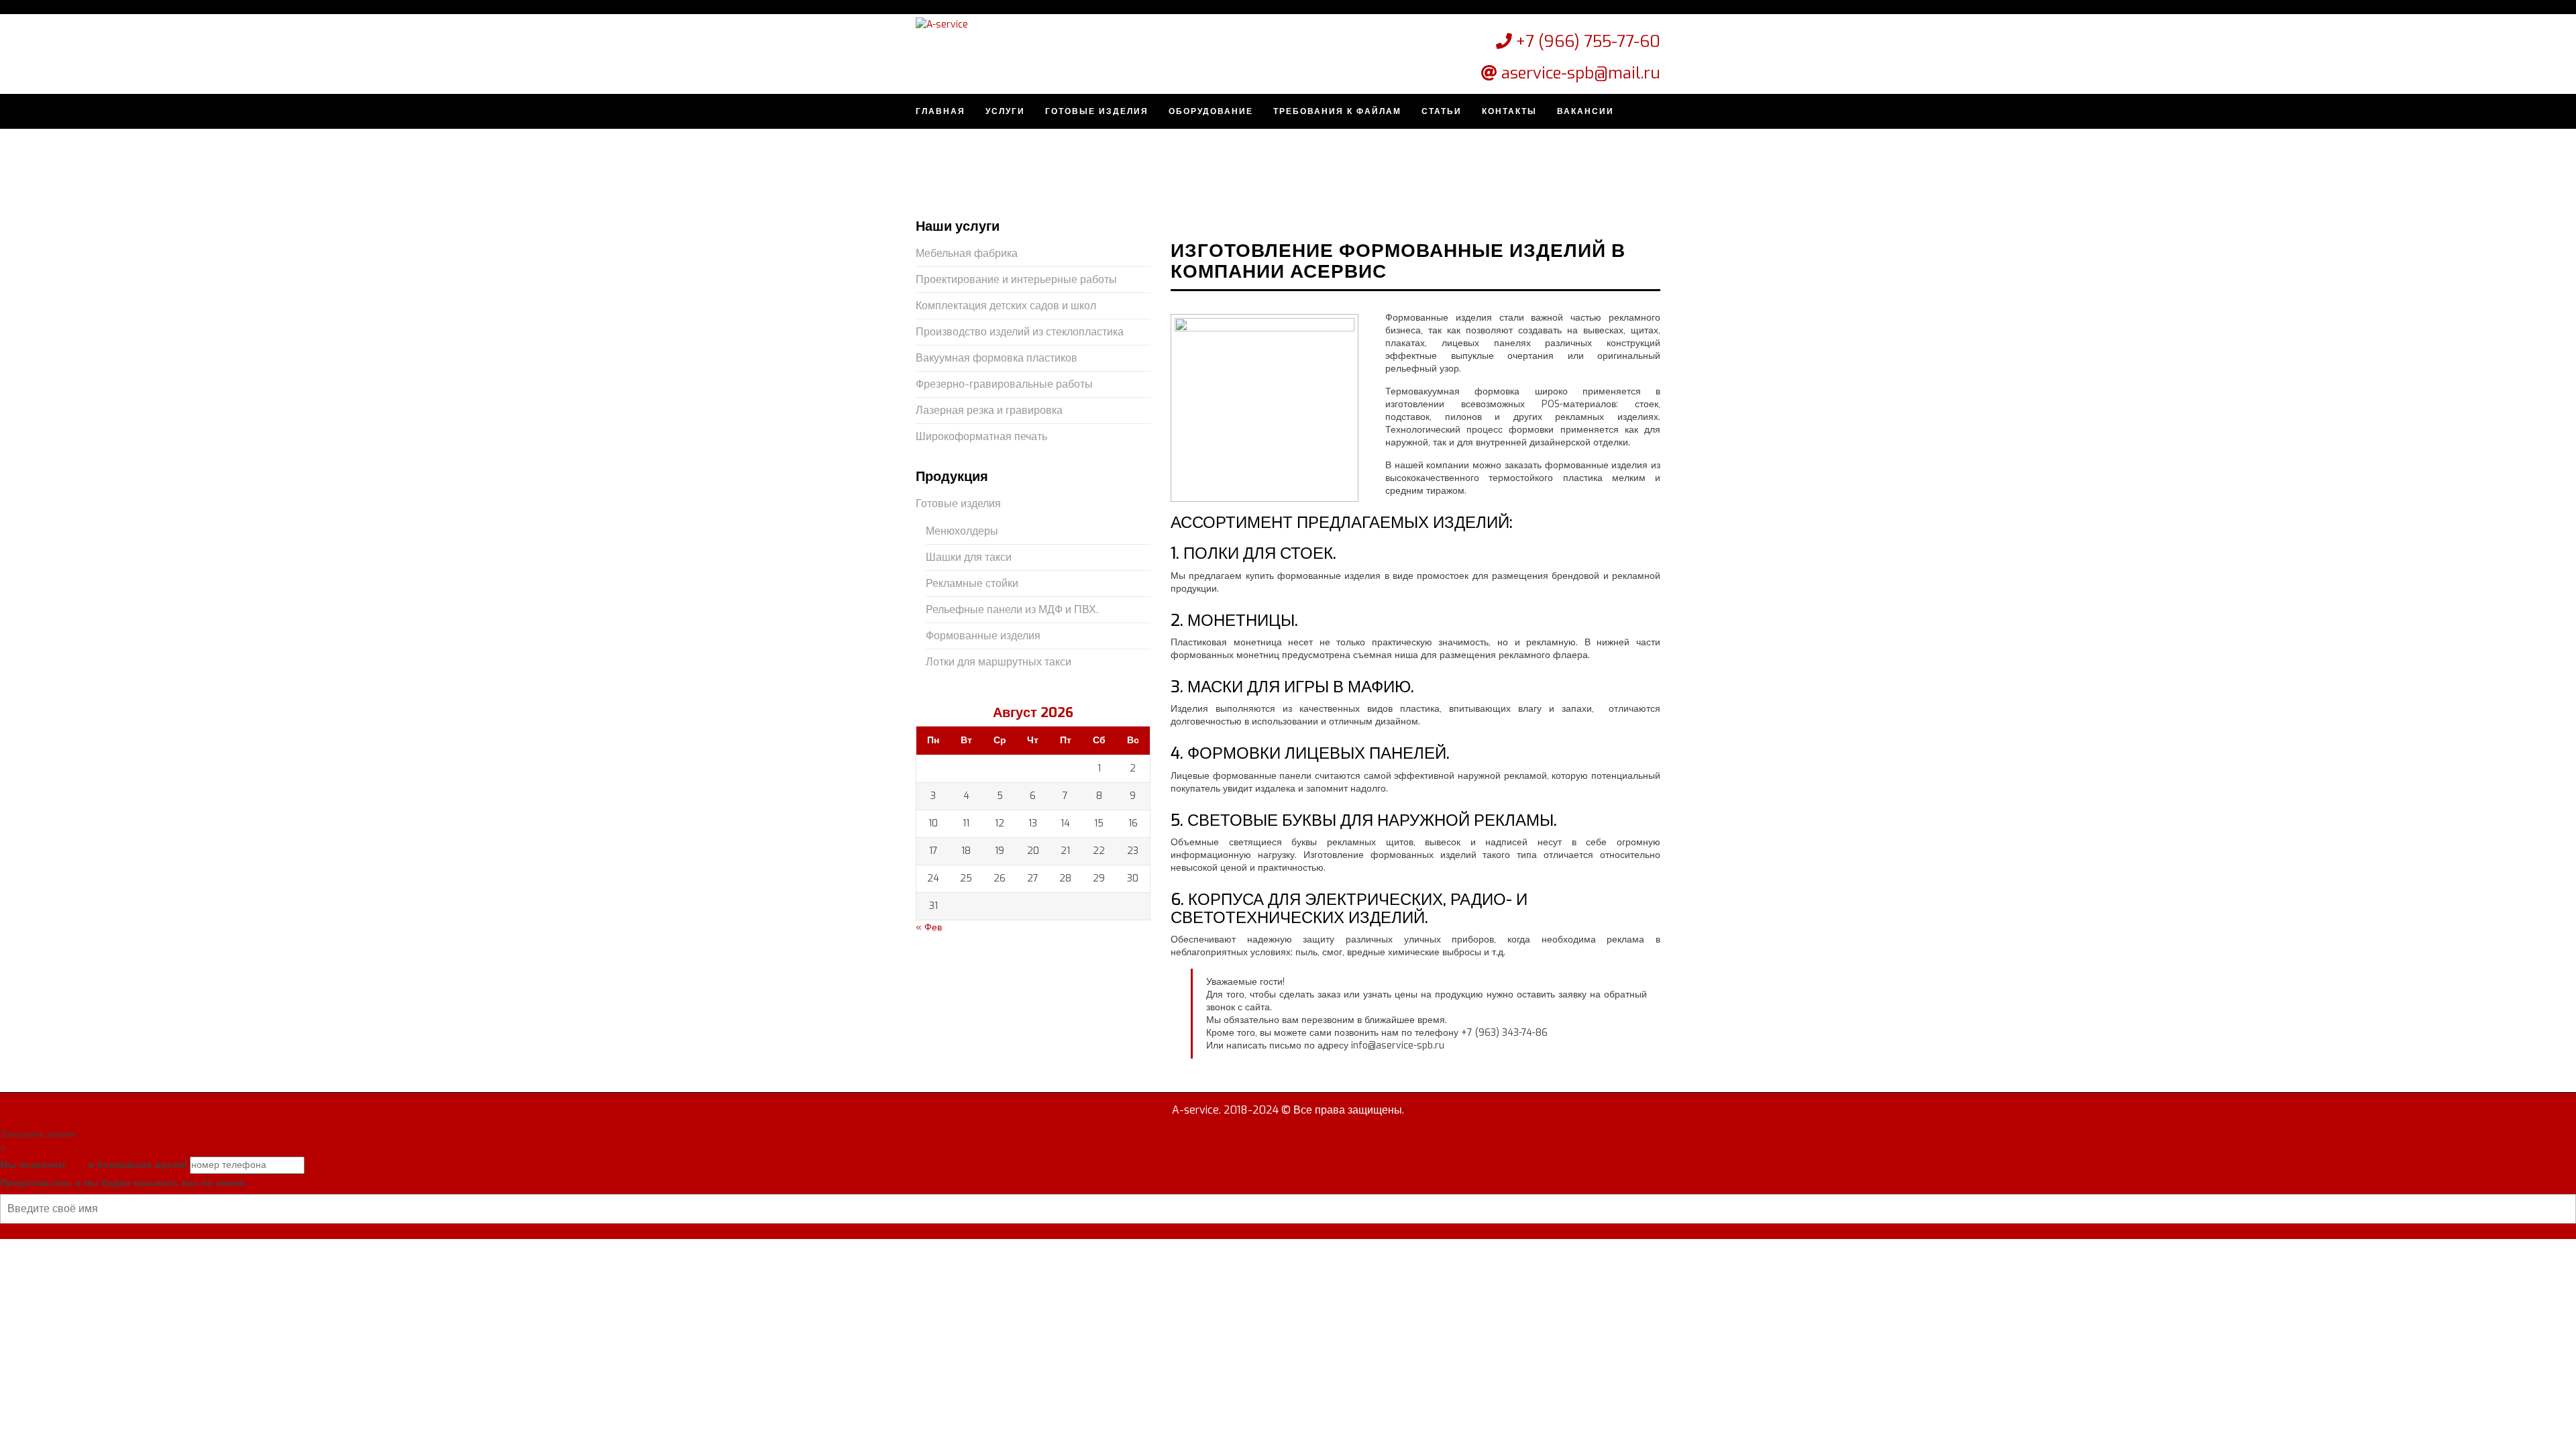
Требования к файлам (1337, 111)
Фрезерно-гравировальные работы (1004, 384)
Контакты (1509, 111)
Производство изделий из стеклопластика (1020, 332)
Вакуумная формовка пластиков (997, 358)
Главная (941, 111)
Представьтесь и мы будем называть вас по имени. (124, 1183)
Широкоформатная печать (981, 436)
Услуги (1005, 111)
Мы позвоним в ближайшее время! (94, 1165)
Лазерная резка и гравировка (989, 410)
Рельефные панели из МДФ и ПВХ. (1012, 609)
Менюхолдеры (962, 531)
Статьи (1442, 111)
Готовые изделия (1097, 111)
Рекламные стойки (972, 583)
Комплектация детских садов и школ (1006, 306)
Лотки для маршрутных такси (999, 662)
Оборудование (1211, 111)
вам (77, 1165)
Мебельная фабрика (967, 253)
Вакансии (1586, 111)
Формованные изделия (983, 636)
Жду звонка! (333, 1165)
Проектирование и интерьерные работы (1016, 279)
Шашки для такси (969, 557)
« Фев (929, 927)
